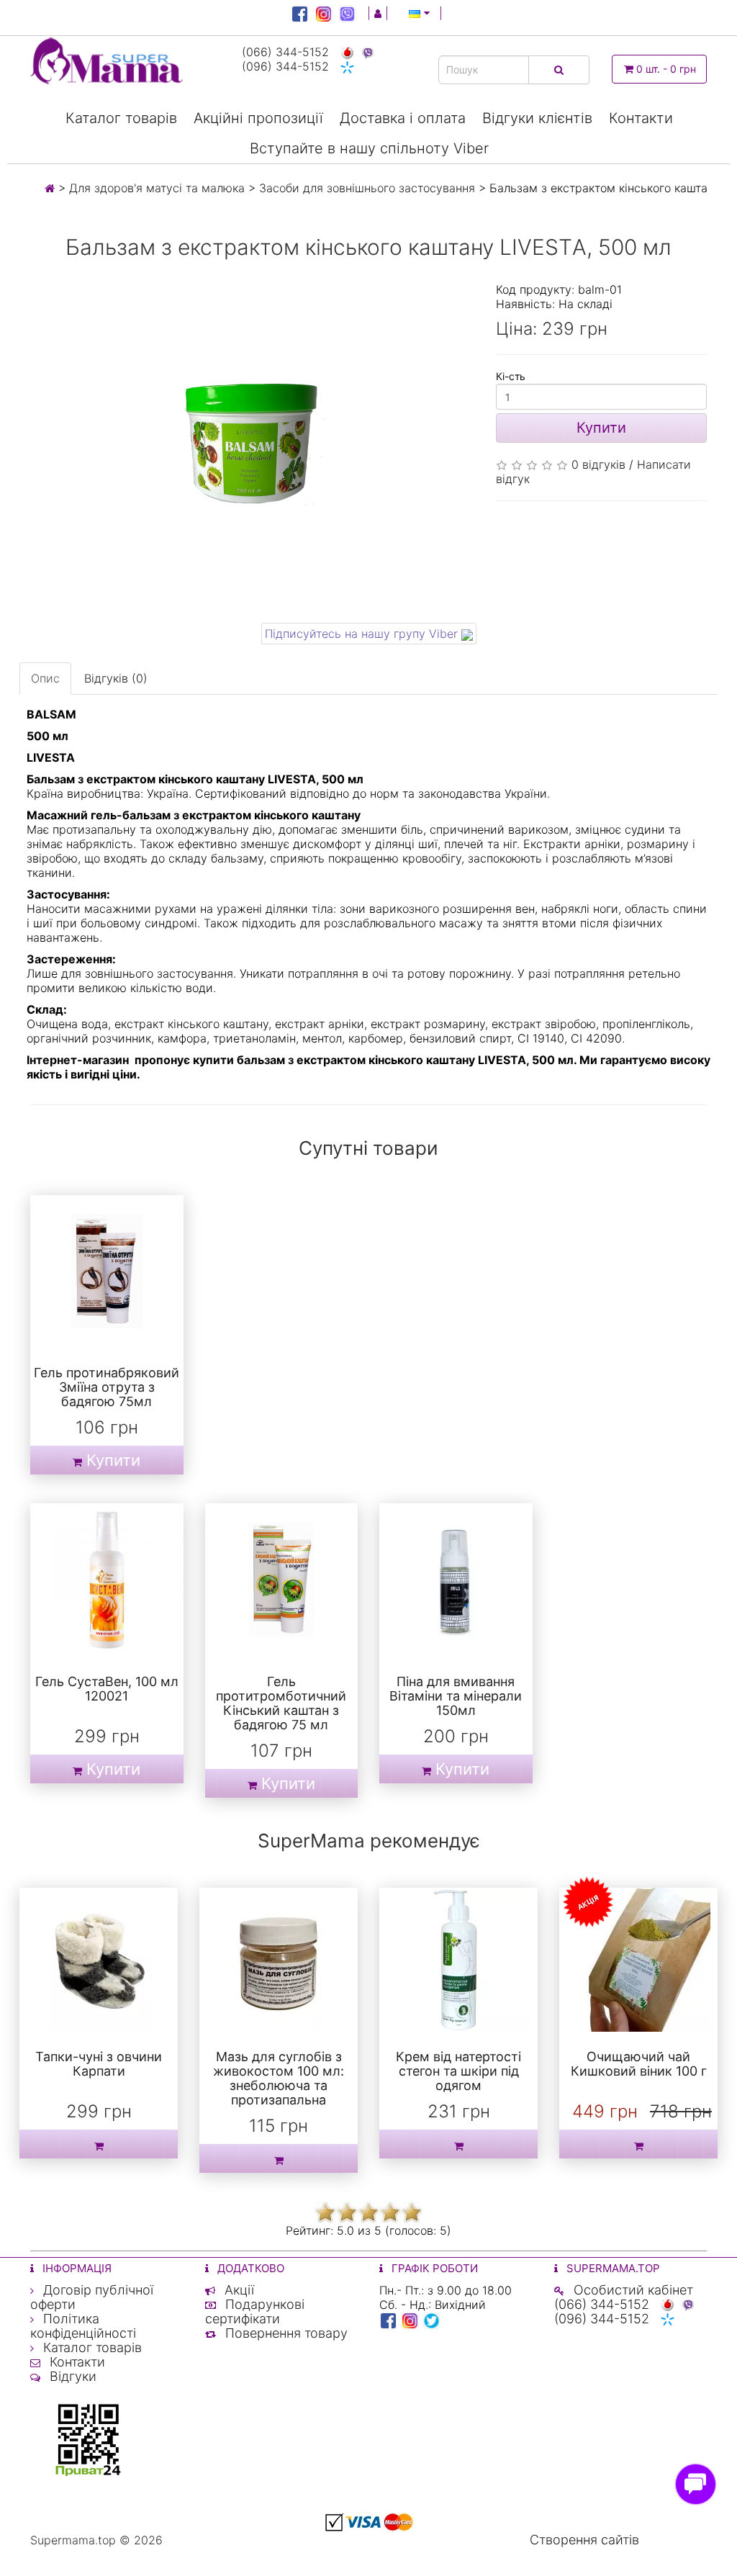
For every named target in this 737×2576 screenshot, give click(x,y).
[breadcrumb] (50, 188)
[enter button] (378, 13)
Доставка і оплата (403, 118)
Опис (45, 678)
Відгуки (71, 2376)
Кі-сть (511, 376)
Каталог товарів (121, 118)
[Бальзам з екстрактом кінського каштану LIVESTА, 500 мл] (252, 447)
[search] (559, 70)
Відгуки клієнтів (537, 118)
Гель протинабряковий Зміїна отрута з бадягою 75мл (107, 1387)
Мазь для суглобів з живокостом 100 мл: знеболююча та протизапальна (279, 2078)
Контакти (641, 118)
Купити (601, 428)
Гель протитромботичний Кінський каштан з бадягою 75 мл (281, 1703)
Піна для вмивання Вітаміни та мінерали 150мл (456, 1696)
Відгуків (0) (116, 678)
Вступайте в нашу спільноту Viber (369, 148)
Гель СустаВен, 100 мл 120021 (107, 1689)
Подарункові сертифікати (255, 2311)
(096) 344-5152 (287, 66)
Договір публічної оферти (92, 2297)
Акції (238, 2290)
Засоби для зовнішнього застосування (367, 188)
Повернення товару (285, 2333)
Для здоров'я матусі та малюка (157, 188)
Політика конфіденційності (83, 2326)
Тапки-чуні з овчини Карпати (99, 2064)
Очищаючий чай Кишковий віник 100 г (639, 2064)
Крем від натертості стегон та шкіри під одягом (458, 2071)
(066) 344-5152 (287, 52)
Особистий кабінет (632, 2290)
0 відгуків (598, 464)
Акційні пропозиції (258, 118)
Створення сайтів (584, 2540)
